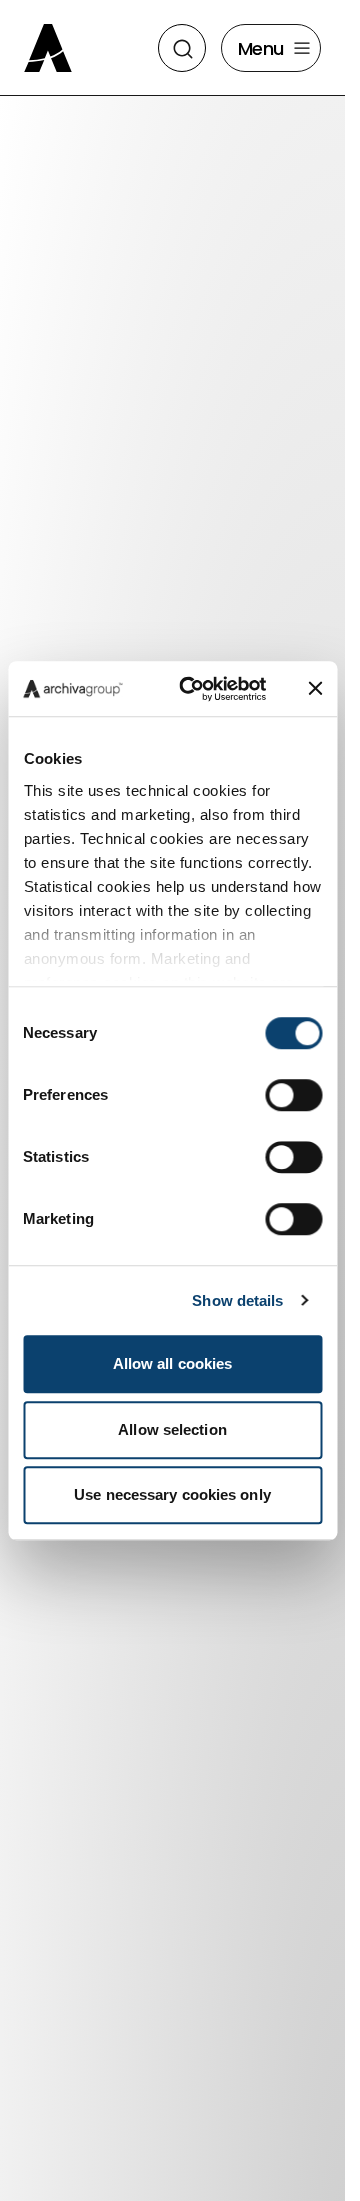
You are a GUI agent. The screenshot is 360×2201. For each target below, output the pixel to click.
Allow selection (172, 1429)
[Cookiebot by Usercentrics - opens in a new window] (195, 689)
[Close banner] (315, 689)
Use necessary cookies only (172, 1494)
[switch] (293, 1095)
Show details (237, 1300)
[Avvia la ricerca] (183, 49)
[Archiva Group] (52, 48)
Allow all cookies (173, 1363)
